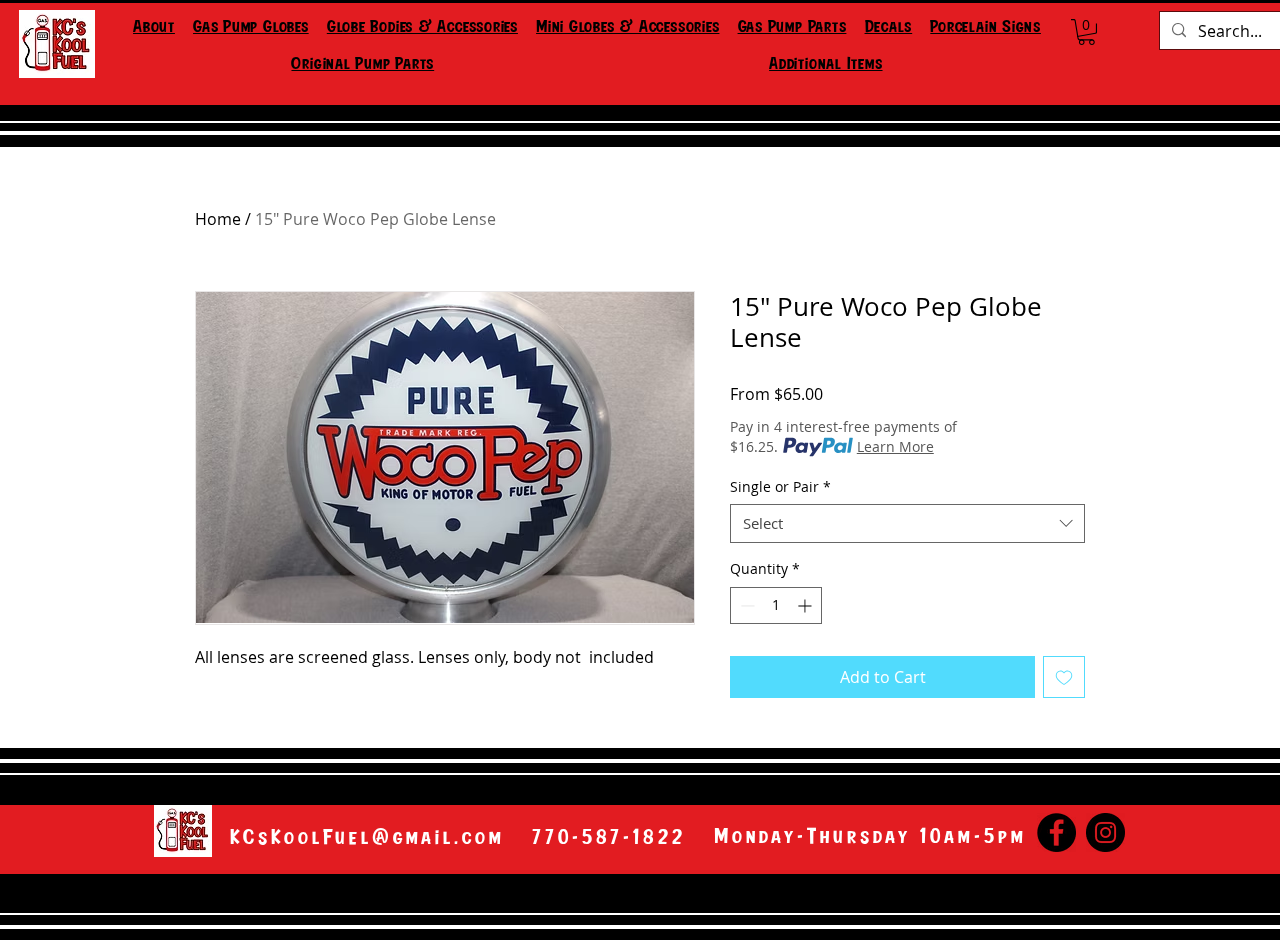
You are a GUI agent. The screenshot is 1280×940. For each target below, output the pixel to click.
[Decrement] (745, 605)
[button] (251, 28)
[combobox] (907, 523)
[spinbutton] (776, 605)
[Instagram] (1105, 832)
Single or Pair (780, 486)
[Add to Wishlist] (1064, 677)
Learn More (895, 446)
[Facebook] (1056, 832)
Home (218, 219)
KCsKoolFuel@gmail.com (367, 838)
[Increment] (806, 605)
